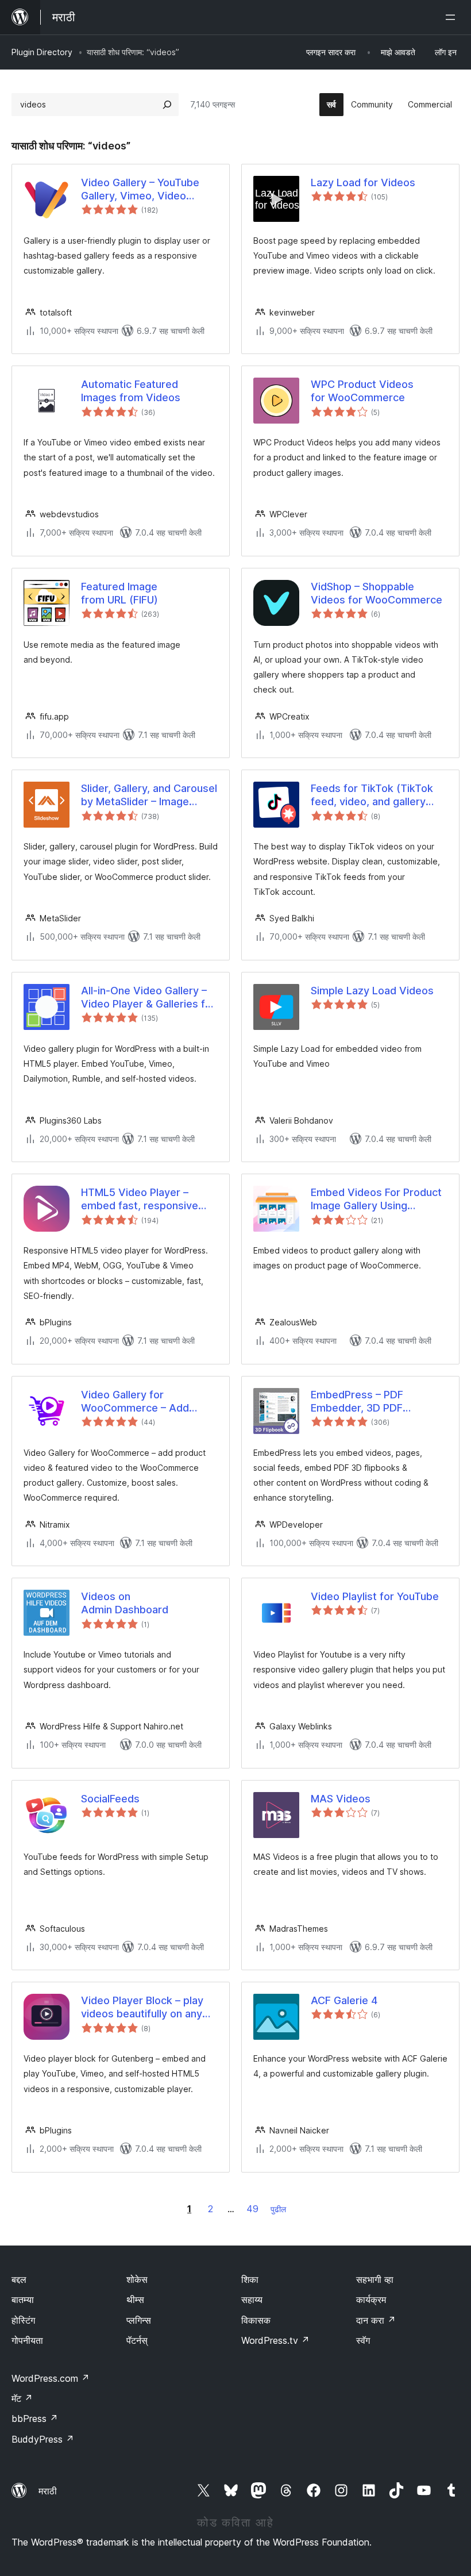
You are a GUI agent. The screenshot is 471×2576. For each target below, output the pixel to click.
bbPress (35, 2419)
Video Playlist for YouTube (375, 1596)
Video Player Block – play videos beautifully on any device (142, 2008)
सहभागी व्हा (375, 2279)
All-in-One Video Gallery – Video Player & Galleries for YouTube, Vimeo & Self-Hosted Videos (148, 998)
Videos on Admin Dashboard (125, 1603)
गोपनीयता (27, 2340)
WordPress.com (51, 2378)
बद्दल (19, 2279)
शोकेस (137, 2279)
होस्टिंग (23, 2320)
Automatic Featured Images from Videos (131, 391)
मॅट (22, 2398)
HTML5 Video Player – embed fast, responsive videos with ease (140, 1199)
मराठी (48, 2491)
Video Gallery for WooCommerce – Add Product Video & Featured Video (144, 1402)
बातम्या (23, 2300)
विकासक (256, 2320)
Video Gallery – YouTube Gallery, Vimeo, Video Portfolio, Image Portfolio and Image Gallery (143, 190)
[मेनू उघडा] (453, 17)
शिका (250, 2279)
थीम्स (135, 2300)
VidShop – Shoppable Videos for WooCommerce (377, 593)
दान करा (376, 2320)
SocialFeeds (110, 1799)
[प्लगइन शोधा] (167, 105)
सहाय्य (252, 2300)
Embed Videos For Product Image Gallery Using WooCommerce (376, 1199)
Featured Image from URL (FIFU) (119, 593)
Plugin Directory (42, 52)
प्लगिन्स (139, 2320)
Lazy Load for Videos (363, 182)
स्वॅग (363, 2340)
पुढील (278, 2209)
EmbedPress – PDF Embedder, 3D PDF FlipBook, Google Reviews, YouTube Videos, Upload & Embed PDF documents (375, 1402)
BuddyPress (43, 2439)
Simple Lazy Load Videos (372, 991)
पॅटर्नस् (137, 2340)
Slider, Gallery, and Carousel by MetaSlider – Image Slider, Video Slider (149, 795)
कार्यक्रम (371, 2300)
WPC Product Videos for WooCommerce (362, 391)
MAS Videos (341, 1799)
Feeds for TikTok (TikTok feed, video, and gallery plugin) (372, 795)
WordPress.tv (275, 2340)
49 (252, 2209)
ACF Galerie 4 (344, 2000)
